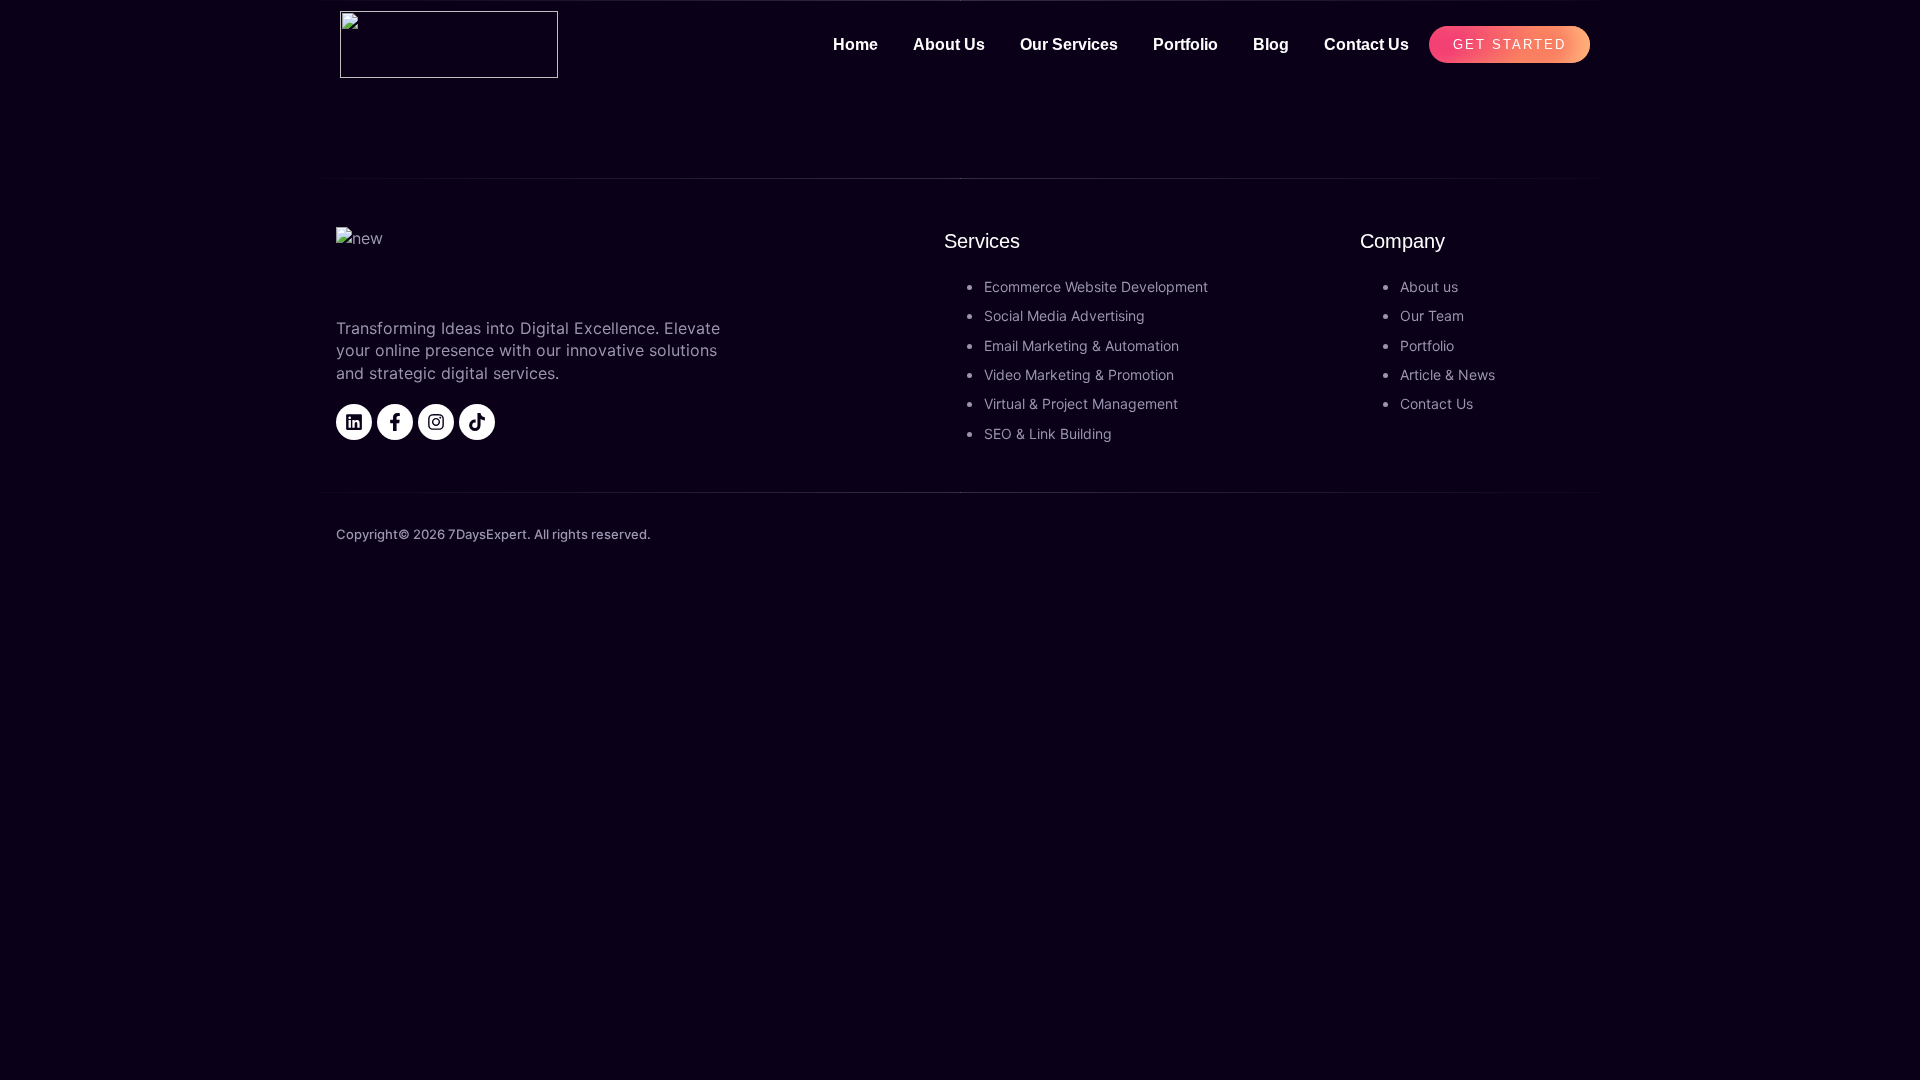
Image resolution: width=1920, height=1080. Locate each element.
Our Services (1069, 44)
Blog (1271, 44)
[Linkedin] (354, 422)
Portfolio (1185, 44)
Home (855, 44)
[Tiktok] (477, 422)
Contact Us (1366, 44)
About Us (949, 44)
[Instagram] (436, 422)
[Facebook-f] (395, 422)
